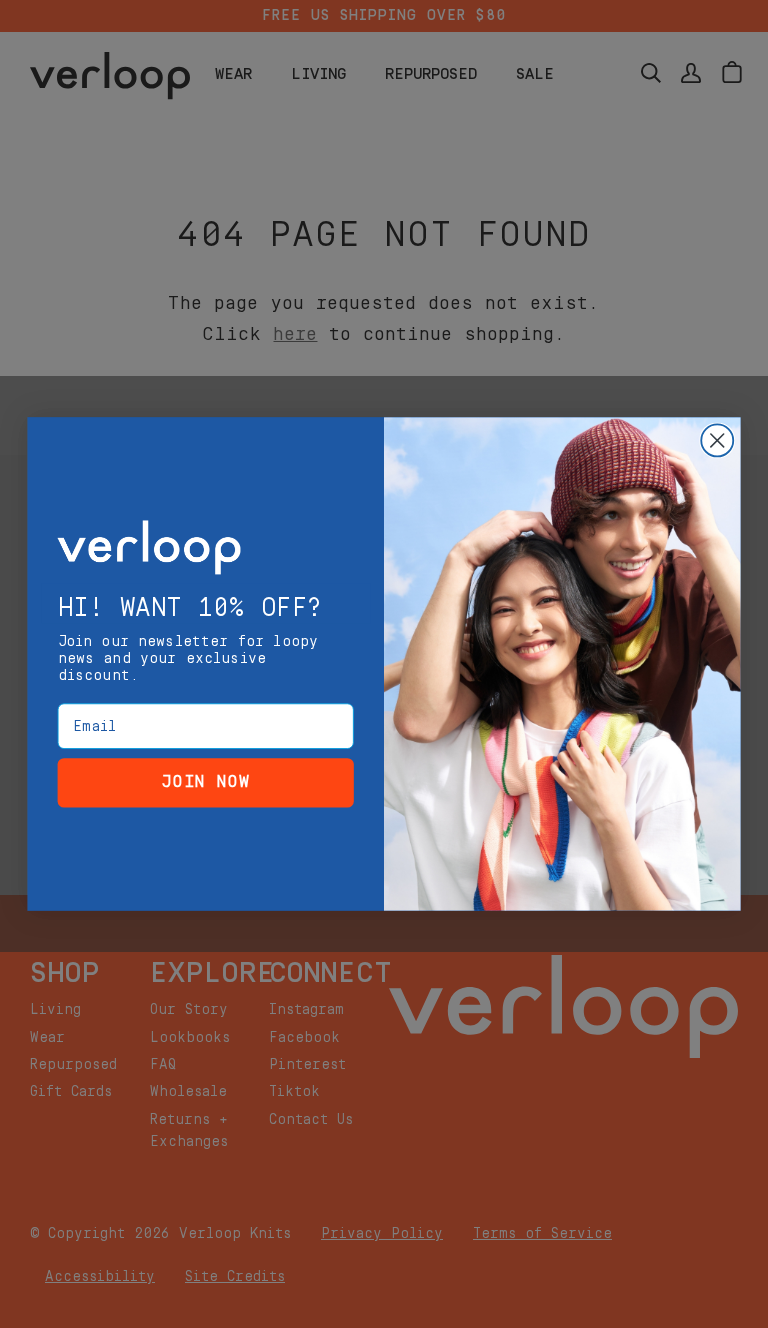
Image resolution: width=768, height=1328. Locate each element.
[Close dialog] (717, 440)
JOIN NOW (206, 782)
